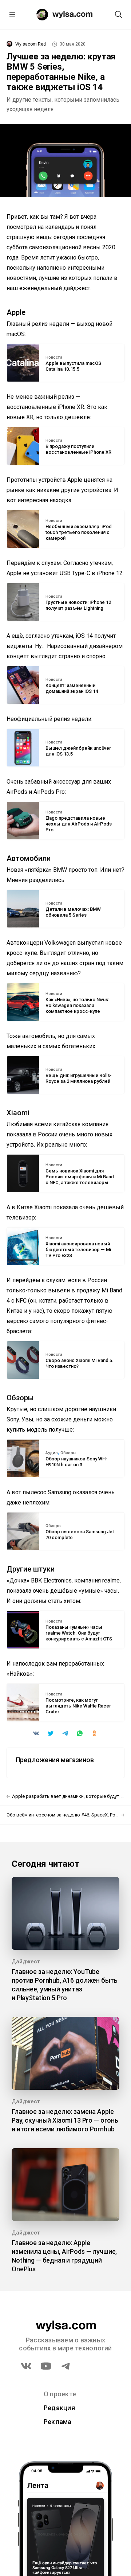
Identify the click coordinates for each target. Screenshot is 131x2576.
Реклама (58, 2422)
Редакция (59, 2408)
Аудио (52, 1453)
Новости (54, 358)
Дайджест (26, 1962)
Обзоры (68, 1453)
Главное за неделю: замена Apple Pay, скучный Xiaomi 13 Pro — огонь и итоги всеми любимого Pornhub (65, 2120)
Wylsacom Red (31, 44)
